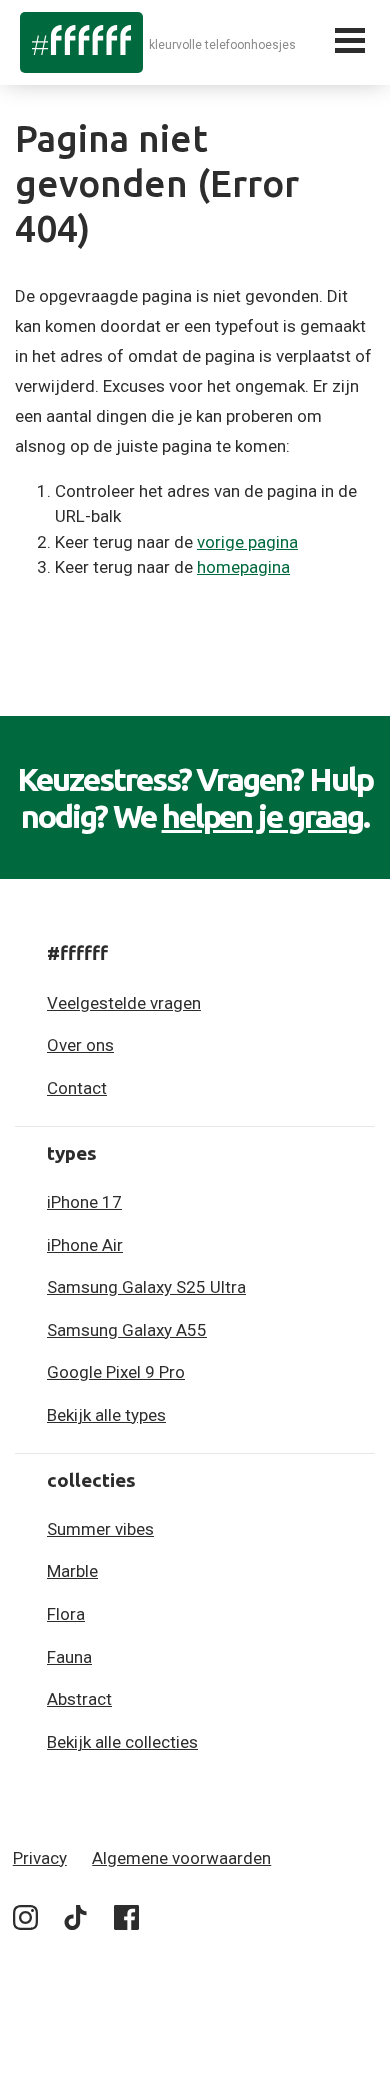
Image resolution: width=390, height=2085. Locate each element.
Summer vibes (100, 1529)
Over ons (80, 1045)
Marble (72, 1571)
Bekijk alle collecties (122, 1742)
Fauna (69, 1657)
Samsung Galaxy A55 (127, 1330)
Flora (66, 1614)
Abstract (79, 1699)
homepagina (243, 567)
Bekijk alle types (106, 1415)
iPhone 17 (84, 1202)
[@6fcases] (25, 1921)
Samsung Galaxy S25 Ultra (146, 1287)
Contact (77, 1088)
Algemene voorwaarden (181, 1858)
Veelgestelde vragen (124, 1003)
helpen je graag (263, 816)
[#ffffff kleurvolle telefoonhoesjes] (81, 42)
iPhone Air (85, 1245)
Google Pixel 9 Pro (116, 1372)
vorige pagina (247, 542)
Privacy (40, 1858)
